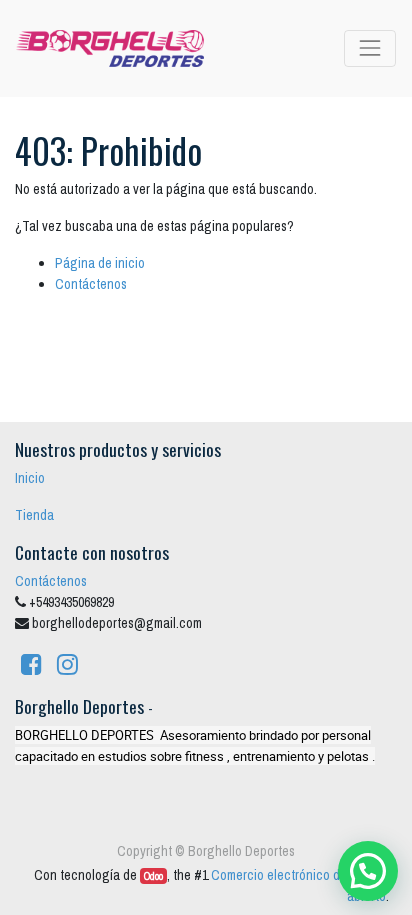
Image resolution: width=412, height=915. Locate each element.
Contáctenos (91, 284)
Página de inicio (100, 263)
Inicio (30, 478)
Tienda (34, 515)
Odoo (153, 876)
